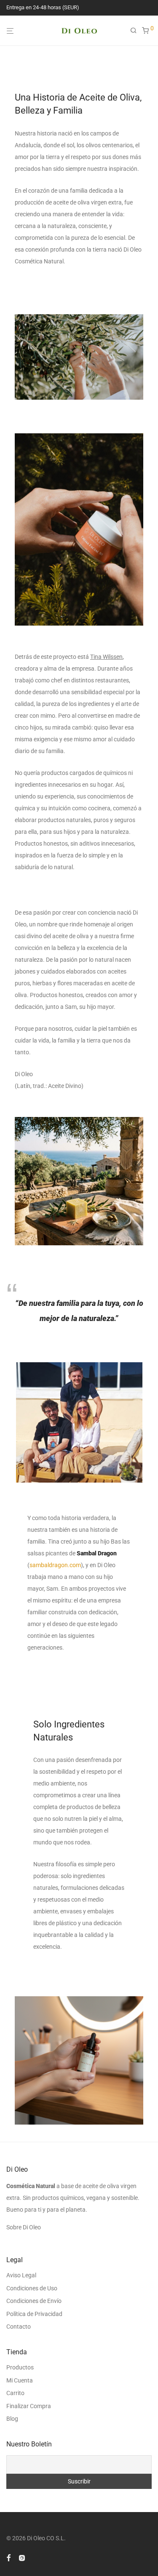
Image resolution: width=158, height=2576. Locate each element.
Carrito (15, 2393)
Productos (20, 2367)
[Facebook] (8, 2557)
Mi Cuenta (20, 2380)
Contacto (19, 2327)
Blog (12, 2419)
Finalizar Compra (29, 2406)
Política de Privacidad (34, 2314)
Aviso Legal (21, 2275)
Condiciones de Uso (32, 2288)
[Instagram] (22, 2557)
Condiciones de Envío (34, 2301)
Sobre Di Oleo (24, 2227)
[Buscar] (136, 31)
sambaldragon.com (55, 1565)
